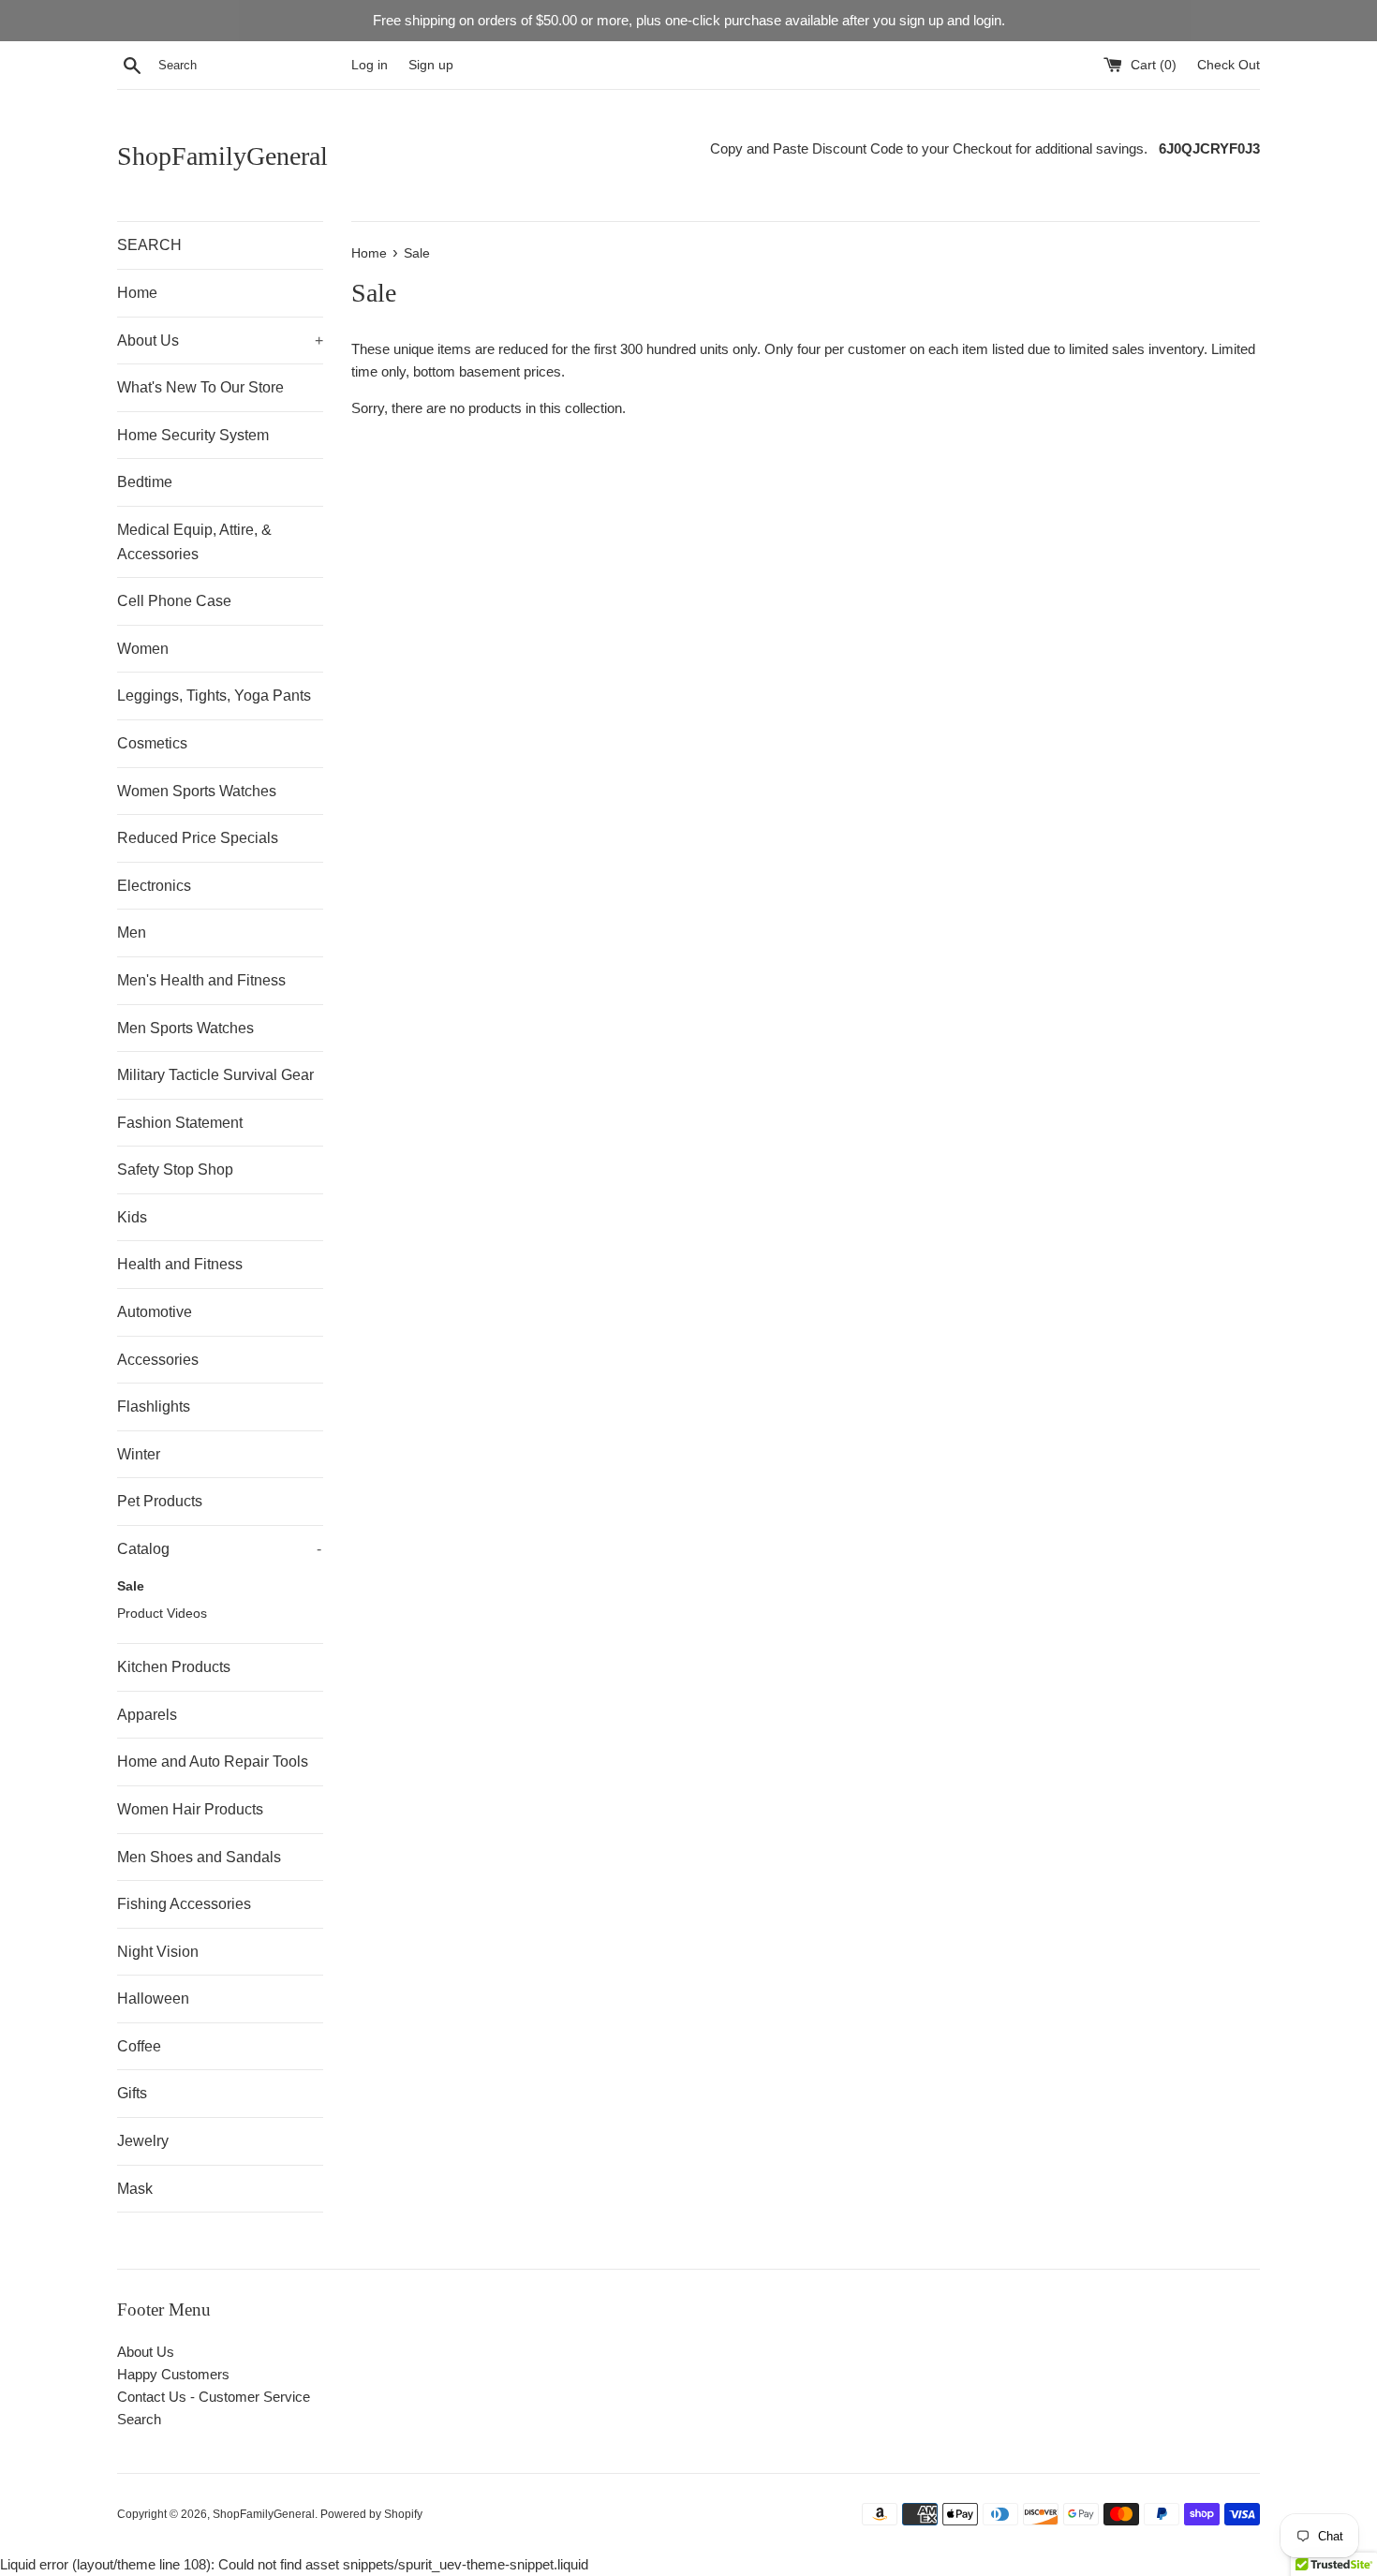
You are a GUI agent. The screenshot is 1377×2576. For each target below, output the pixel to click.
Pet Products (160, 1501)
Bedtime (145, 482)
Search (139, 2419)
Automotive (155, 1312)
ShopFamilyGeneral (222, 156)
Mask (135, 2189)
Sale (131, 1586)
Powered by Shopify (371, 2514)
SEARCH (149, 245)
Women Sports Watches (197, 791)
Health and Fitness (180, 1264)
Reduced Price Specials (198, 838)
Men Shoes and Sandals (199, 1857)
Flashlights (154, 1406)
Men (132, 933)
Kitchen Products (174, 1667)
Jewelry (143, 2141)
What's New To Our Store (200, 387)
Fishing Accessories (184, 1904)
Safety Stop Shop (175, 1170)
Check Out (1229, 65)
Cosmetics (152, 743)
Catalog (219, 1549)
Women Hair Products (190, 1809)
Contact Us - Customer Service (214, 2397)
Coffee (139, 2046)
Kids (132, 1217)
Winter (139, 1454)
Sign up (431, 65)
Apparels (147, 1715)
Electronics (154, 886)
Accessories (158, 1360)
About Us (220, 341)
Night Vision (158, 1952)
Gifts (132, 2093)
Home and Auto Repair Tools (213, 1762)
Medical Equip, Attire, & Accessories (194, 542)
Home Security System (193, 435)
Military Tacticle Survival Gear (215, 1075)
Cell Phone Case (174, 601)
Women (143, 649)
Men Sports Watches (185, 1028)
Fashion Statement (180, 1123)
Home (137, 293)
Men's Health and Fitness (201, 980)
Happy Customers (173, 2374)
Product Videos (162, 1614)
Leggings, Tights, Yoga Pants (214, 696)
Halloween (153, 1999)
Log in (370, 65)
